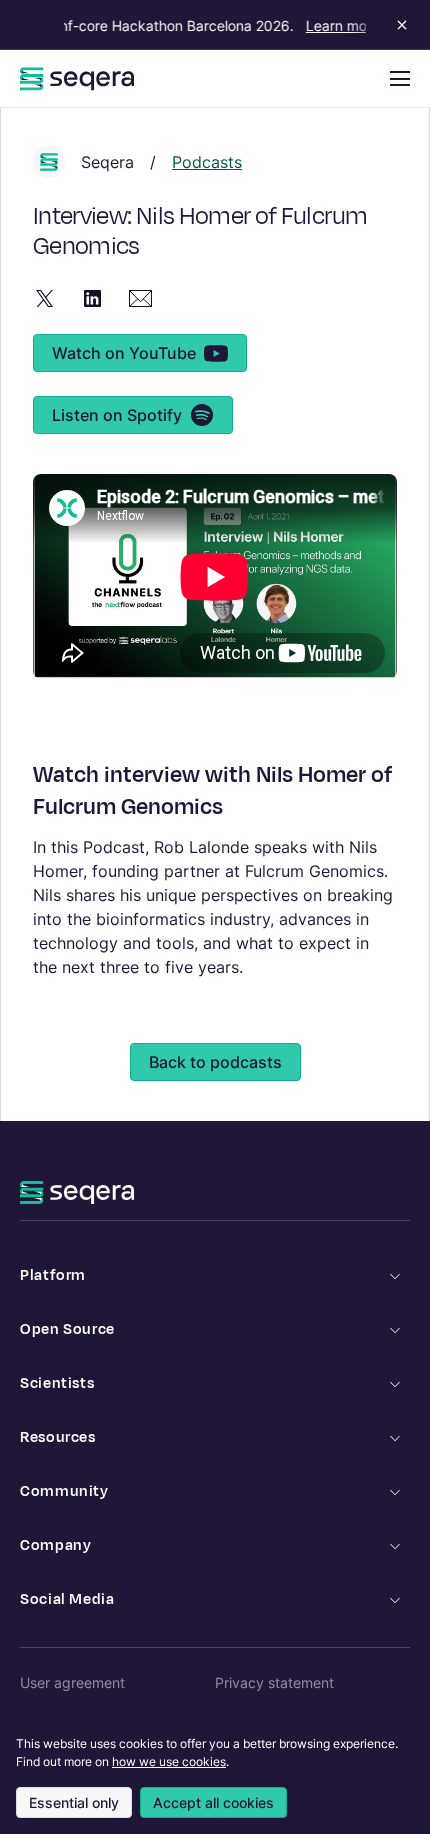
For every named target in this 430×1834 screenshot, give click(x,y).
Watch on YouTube (124, 353)
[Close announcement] (398, 25)
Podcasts (207, 162)
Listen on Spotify (117, 415)
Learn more (338, 25)
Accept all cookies (213, 1802)
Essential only (74, 1802)
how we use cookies (169, 1761)
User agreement (72, 1682)
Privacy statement (274, 1682)
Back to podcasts (215, 1062)
